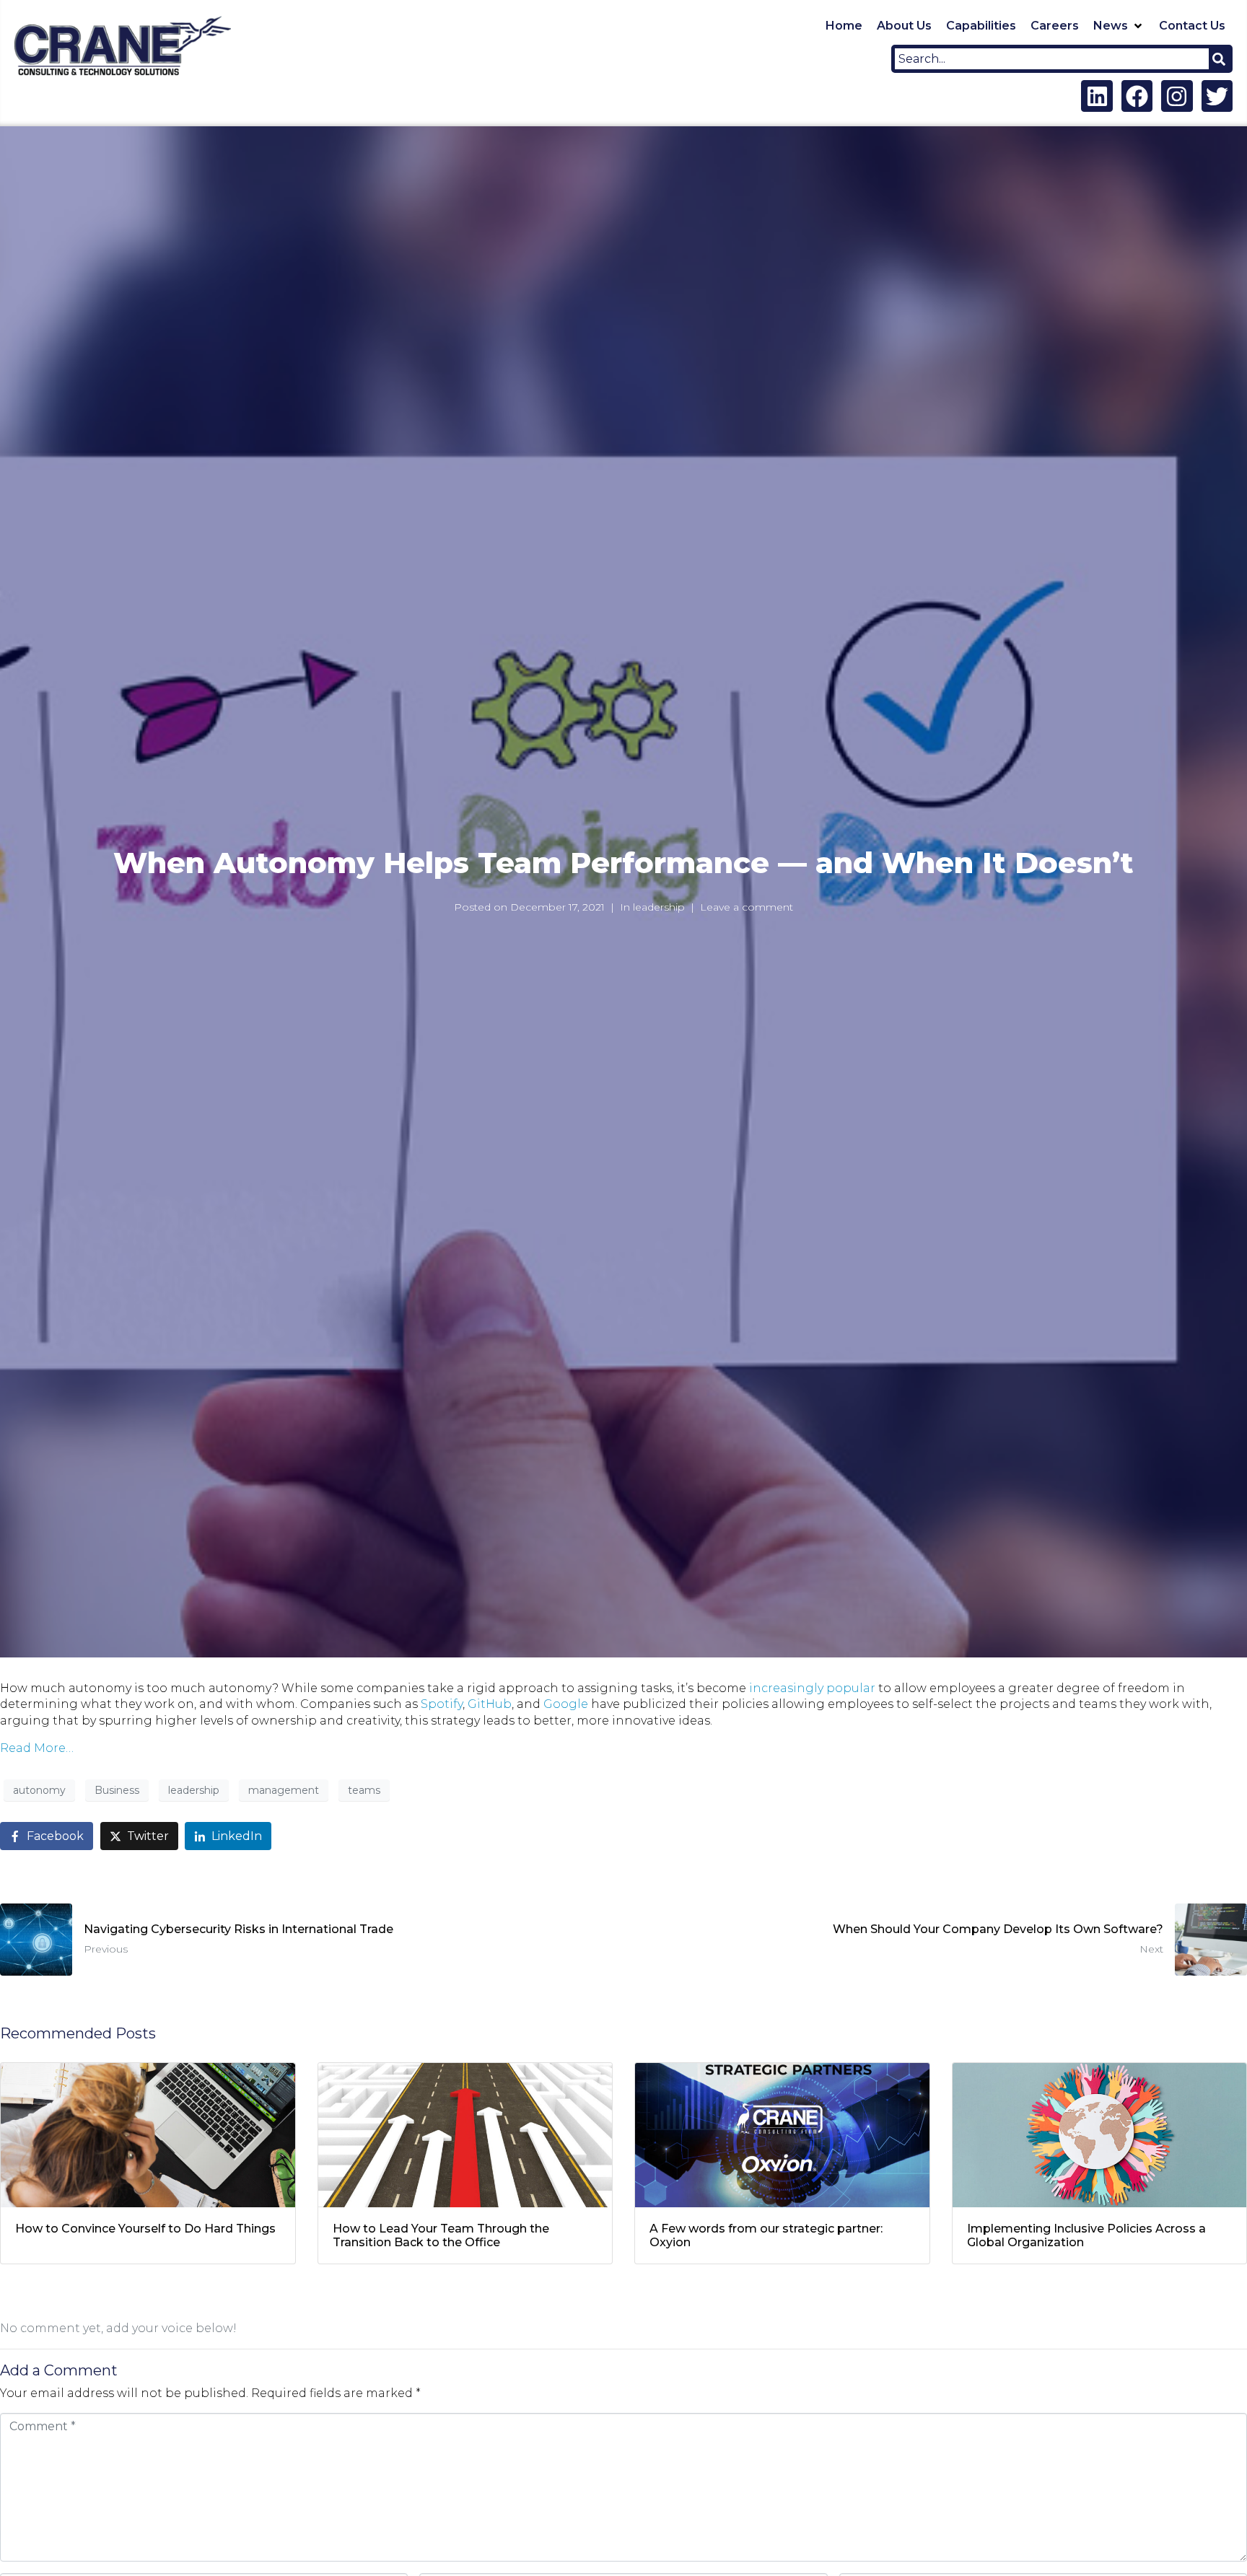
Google (566, 1704)
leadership (659, 907)
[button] (1119, 26)
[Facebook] (1137, 96)
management (284, 1790)
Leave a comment (747, 907)
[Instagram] (1177, 96)
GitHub (490, 1704)
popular (851, 1688)
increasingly (786, 1688)
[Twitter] (1217, 96)
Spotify (442, 1704)
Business (117, 1790)
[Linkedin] (1097, 96)
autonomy (39, 1790)
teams (364, 1790)
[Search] (1219, 59)
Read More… (37, 1748)
